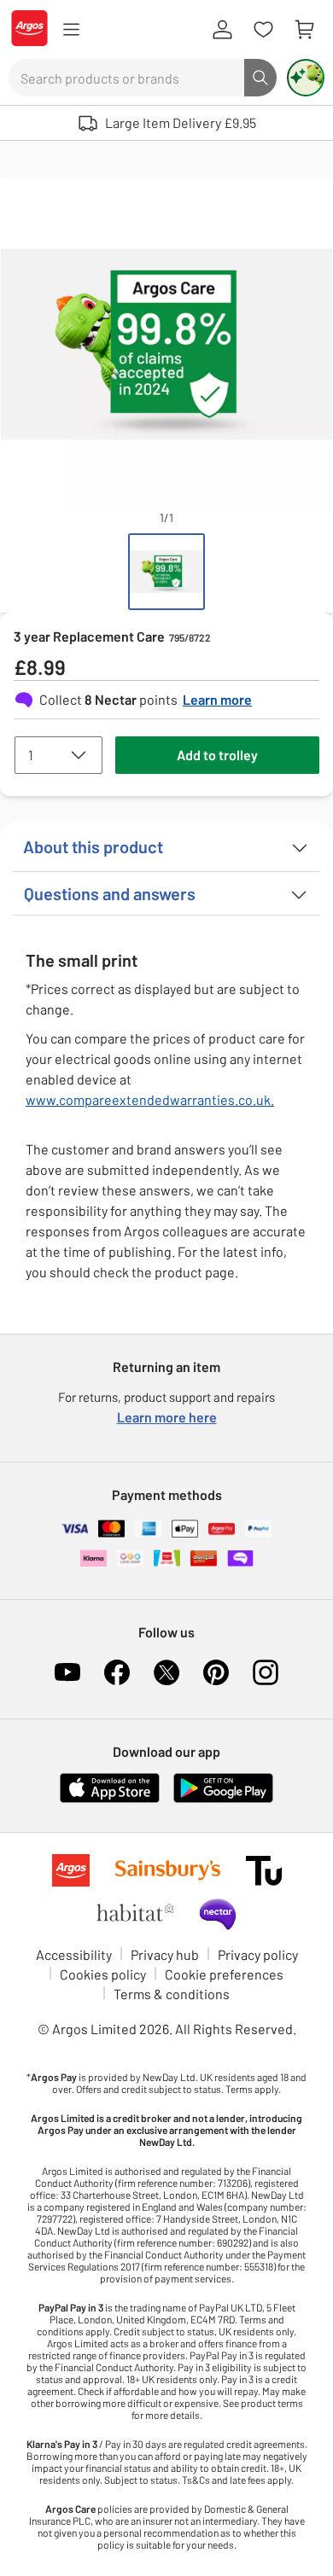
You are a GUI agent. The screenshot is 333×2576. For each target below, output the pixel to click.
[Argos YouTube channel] (67, 1672)
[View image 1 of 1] (166, 572)
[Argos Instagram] (266, 1672)
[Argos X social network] (166, 1672)
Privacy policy (258, 1954)
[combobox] (126, 78)
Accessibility (74, 1954)
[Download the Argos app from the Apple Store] (110, 1799)
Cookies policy (103, 1974)
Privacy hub (165, 1954)
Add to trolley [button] (217, 755)
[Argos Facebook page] (117, 1672)
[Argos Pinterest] (216, 1672)
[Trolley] (304, 30)
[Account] (222, 30)
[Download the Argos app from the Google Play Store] (223, 1799)
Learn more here (167, 1417)
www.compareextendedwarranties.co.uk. (150, 1099)
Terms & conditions (172, 1994)
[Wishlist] (263, 30)
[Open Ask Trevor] (306, 78)
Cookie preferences (224, 1974)
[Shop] (71, 30)
